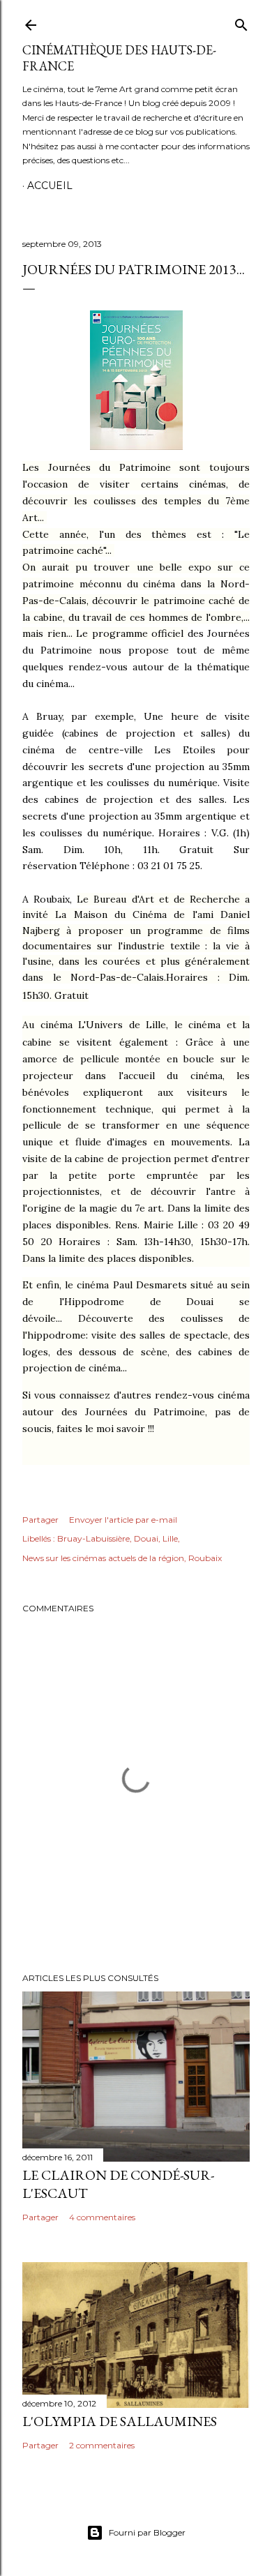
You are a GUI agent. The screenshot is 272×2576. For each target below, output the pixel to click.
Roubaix (205, 1558)
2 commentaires (102, 2445)
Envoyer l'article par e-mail (123, 1520)
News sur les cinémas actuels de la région (103, 1558)
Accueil (50, 186)
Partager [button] (40, 1520)
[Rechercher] (241, 22)
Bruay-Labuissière (93, 1538)
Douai (146, 1538)
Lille (170, 1538)
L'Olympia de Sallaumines (120, 2421)
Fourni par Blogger (147, 2532)
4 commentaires (102, 2217)
